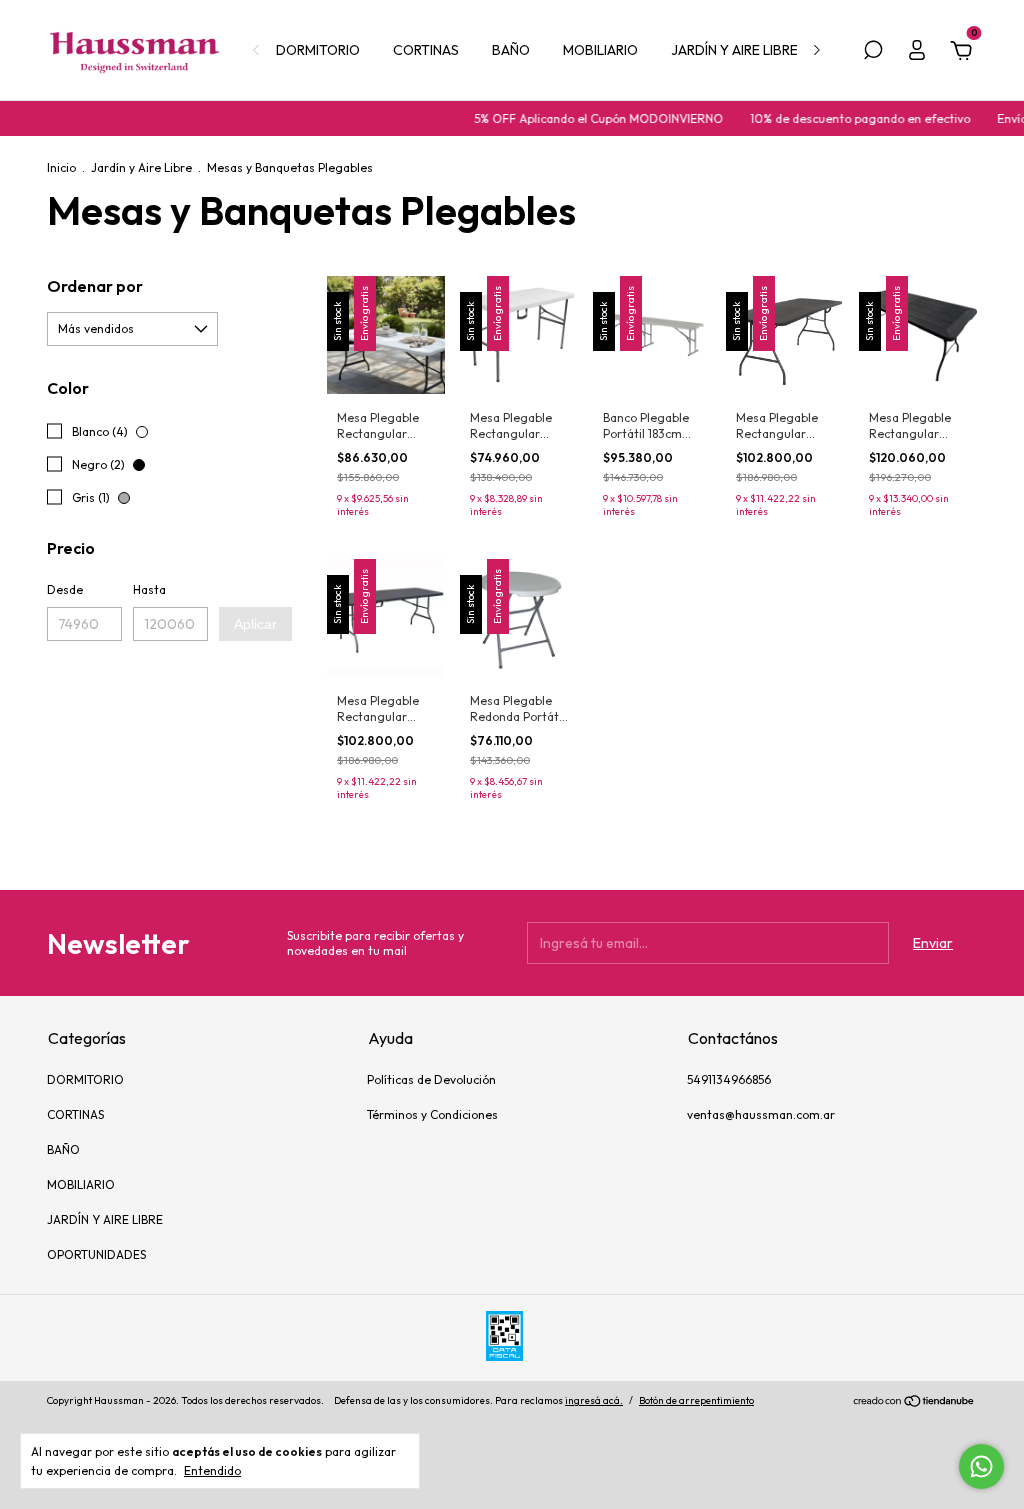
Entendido (212, 1470)
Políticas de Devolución (431, 1079)
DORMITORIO (318, 50)
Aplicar (255, 624)
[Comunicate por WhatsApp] (981, 1466)
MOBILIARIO (600, 50)
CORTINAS (426, 50)
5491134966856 (729, 1079)
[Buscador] (873, 53)
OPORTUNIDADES (96, 1254)
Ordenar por (95, 286)
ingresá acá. (594, 1400)
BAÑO (511, 50)
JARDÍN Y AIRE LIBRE (734, 50)
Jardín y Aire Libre (141, 167)
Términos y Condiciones (432, 1114)
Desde (65, 589)
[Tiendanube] (914, 1403)
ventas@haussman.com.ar (761, 1114)
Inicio (61, 167)
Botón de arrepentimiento (696, 1400)
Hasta (149, 589)
